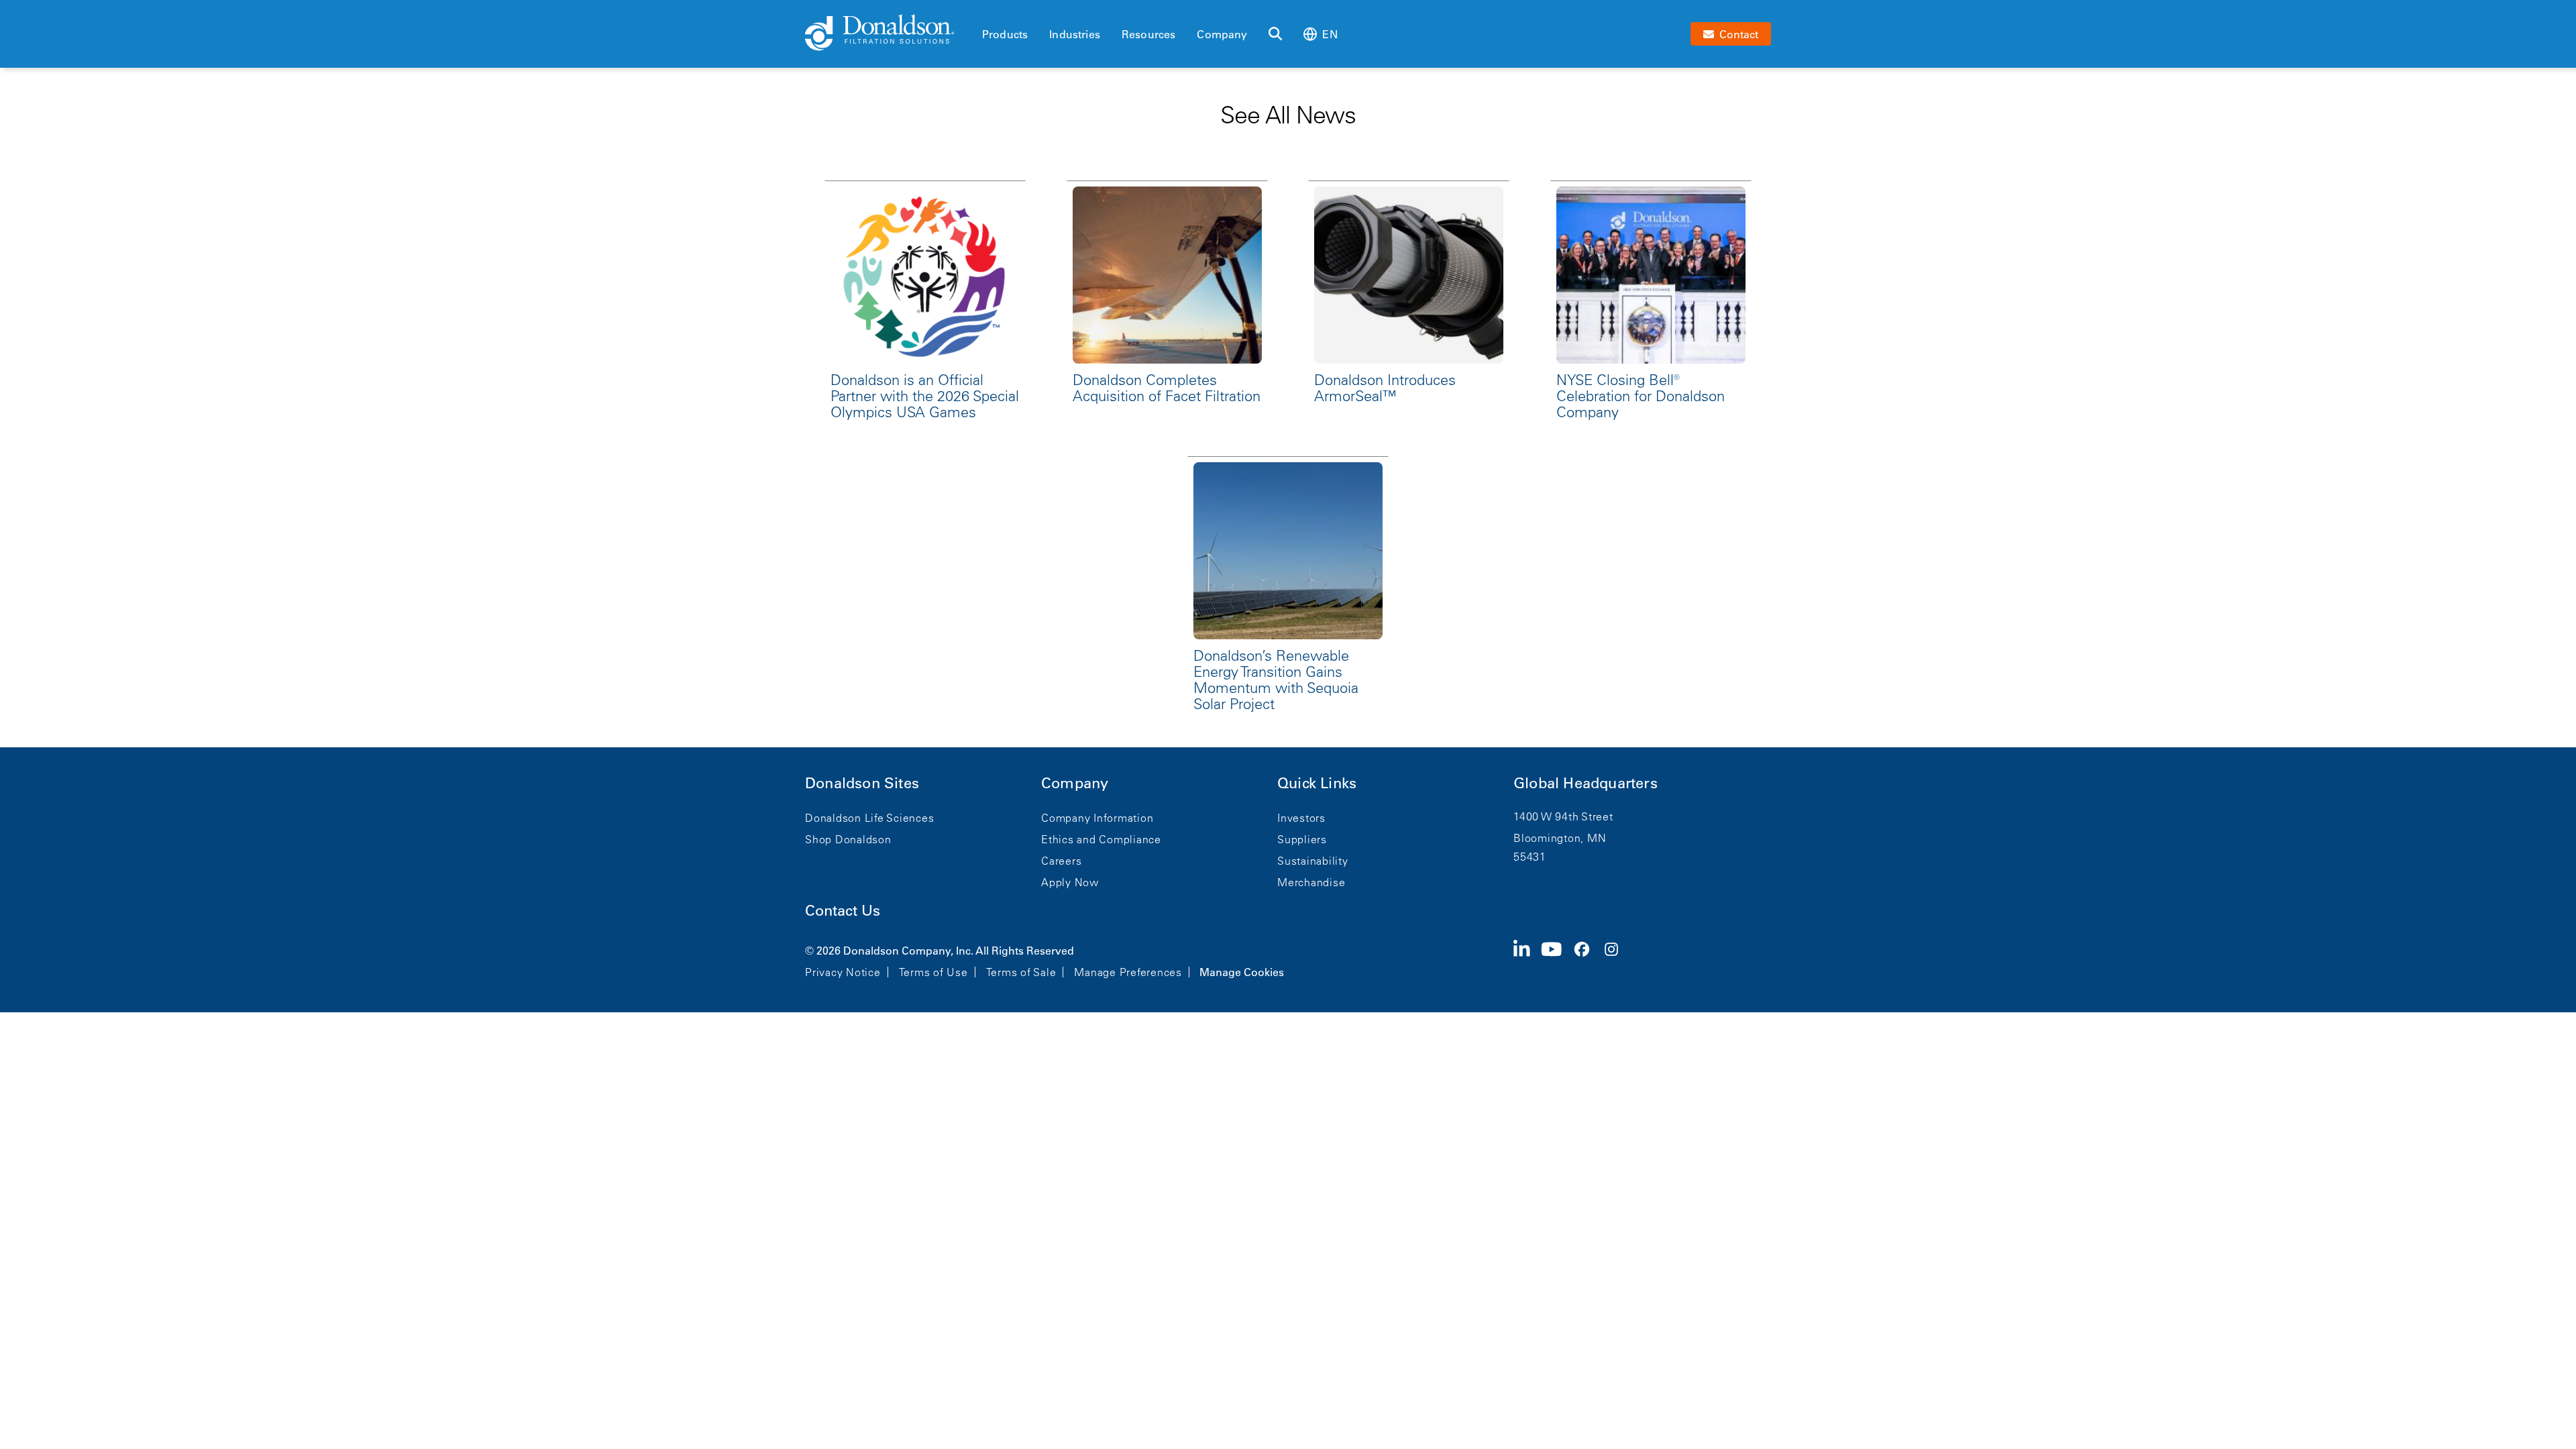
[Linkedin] (1527, 960)
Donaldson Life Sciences (869, 818)
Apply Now (1070, 882)
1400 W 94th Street (1563, 816)
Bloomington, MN (1560, 838)
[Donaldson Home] (888, 34)
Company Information (1097, 818)
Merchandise (1311, 882)
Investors (1301, 818)
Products (1005, 34)
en (1330, 34)
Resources (1148, 34)
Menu (986, 11)
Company (1222, 34)
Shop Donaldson (848, 839)
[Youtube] (1557, 960)
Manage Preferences (1128, 972)
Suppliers (1302, 839)
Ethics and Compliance (1101, 839)
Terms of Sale (1021, 972)
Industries (1075, 34)
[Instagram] (1617, 960)
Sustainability (1313, 861)
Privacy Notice (843, 972)
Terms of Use (933, 972)
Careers (1061, 861)
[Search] (1275, 34)
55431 (1530, 857)
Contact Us (843, 911)
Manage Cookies (1242, 972)
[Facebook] (1587, 960)
